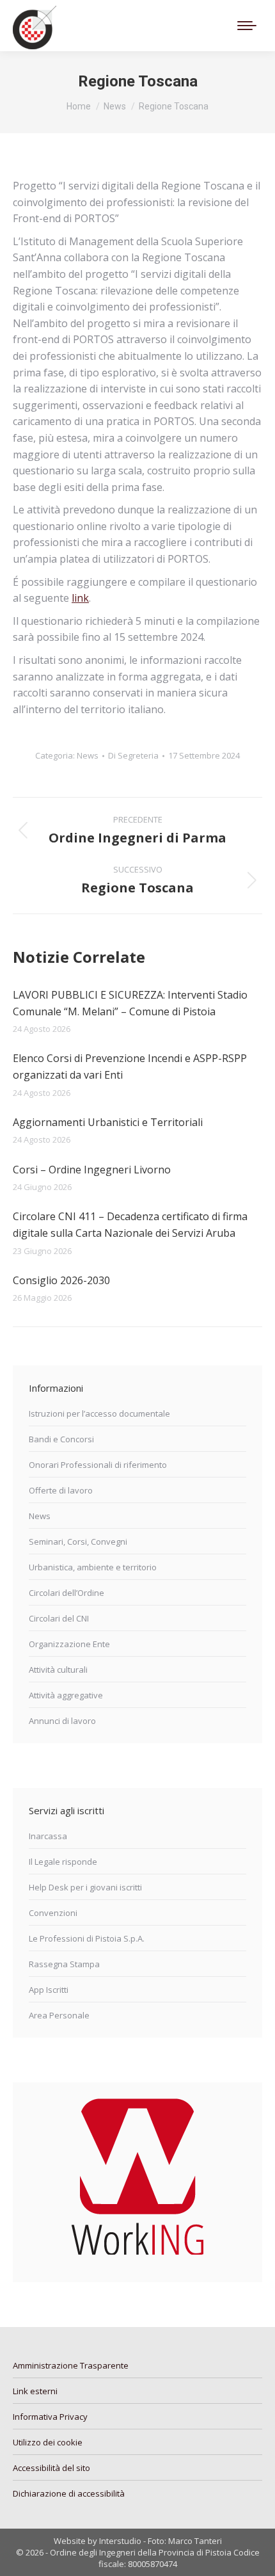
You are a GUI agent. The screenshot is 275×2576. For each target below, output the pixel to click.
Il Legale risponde (63, 1862)
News (88, 755)
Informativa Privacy (50, 2417)
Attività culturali (58, 1670)
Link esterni (35, 2391)
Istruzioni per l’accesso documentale (99, 1413)
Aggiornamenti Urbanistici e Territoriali (108, 1122)
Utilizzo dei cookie (48, 2442)
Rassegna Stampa (64, 1964)
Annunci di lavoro (62, 1721)
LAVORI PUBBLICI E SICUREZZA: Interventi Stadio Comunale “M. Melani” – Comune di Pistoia (130, 1003)
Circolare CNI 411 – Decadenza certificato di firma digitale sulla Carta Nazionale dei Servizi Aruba (130, 1225)
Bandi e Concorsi (61, 1439)
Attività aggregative (66, 1695)
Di (133, 755)
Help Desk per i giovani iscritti (85, 1887)
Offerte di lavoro (61, 1490)
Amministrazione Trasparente (71, 2365)
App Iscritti (49, 1990)
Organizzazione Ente (69, 1644)
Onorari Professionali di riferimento (98, 1465)
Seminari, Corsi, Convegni (78, 1542)
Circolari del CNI (59, 1618)
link (80, 598)
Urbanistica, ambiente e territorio (93, 1567)
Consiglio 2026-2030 (61, 1280)
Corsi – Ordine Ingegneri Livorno (92, 1170)
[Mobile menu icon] (247, 26)
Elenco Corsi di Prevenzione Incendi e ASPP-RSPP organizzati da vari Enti (130, 1067)
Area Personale (59, 2015)
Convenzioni (53, 1913)
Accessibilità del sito (51, 2468)
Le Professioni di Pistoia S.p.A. (87, 1938)
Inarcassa (48, 1836)
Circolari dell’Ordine (67, 1593)
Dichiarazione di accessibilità (69, 2493)
